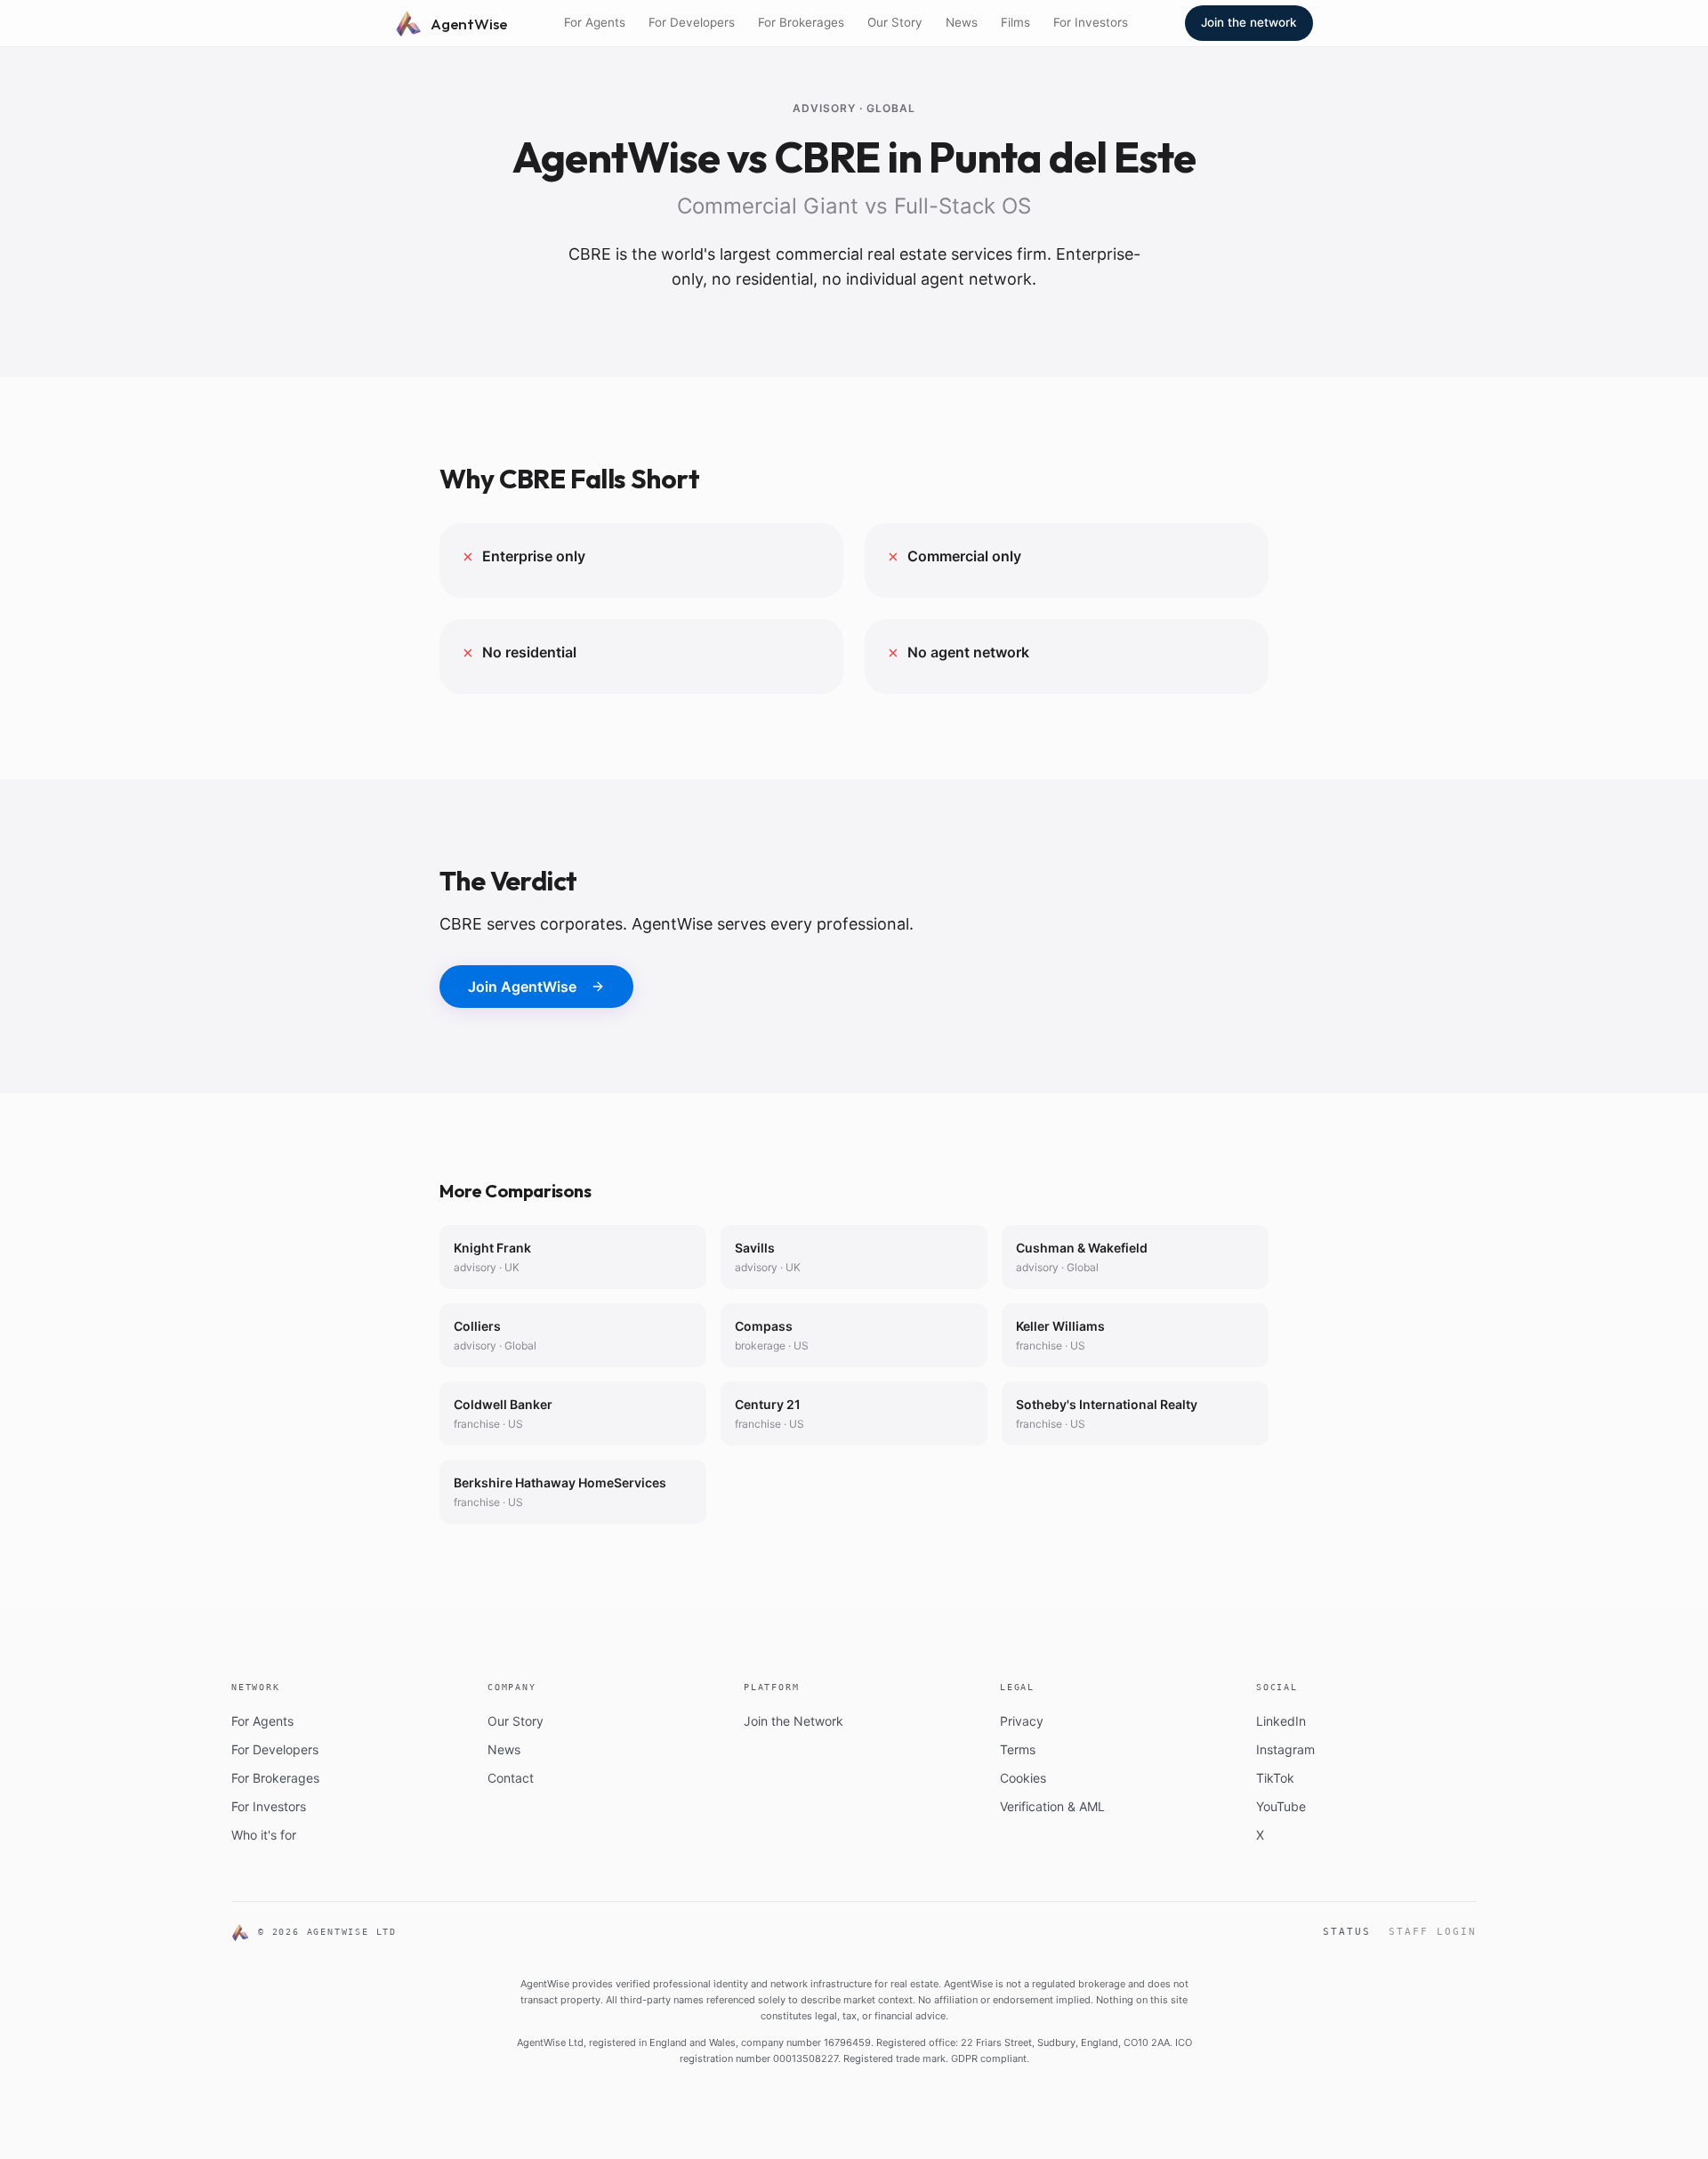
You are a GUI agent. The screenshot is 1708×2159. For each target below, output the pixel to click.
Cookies (1023, 1778)
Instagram (1285, 1749)
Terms (1018, 1749)
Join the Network (794, 1721)
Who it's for (264, 1835)
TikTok (1275, 1778)
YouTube (1281, 1806)
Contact (511, 1778)
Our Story (895, 22)
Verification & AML (1052, 1806)
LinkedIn (1281, 1721)
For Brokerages (801, 22)
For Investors (1091, 22)
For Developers (692, 22)
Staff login (1433, 1932)
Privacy (1022, 1721)
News (962, 22)
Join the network (1249, 22)
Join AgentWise (522, 987)
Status (1347, 1932)
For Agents (595, 22)
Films (1015, 22)
